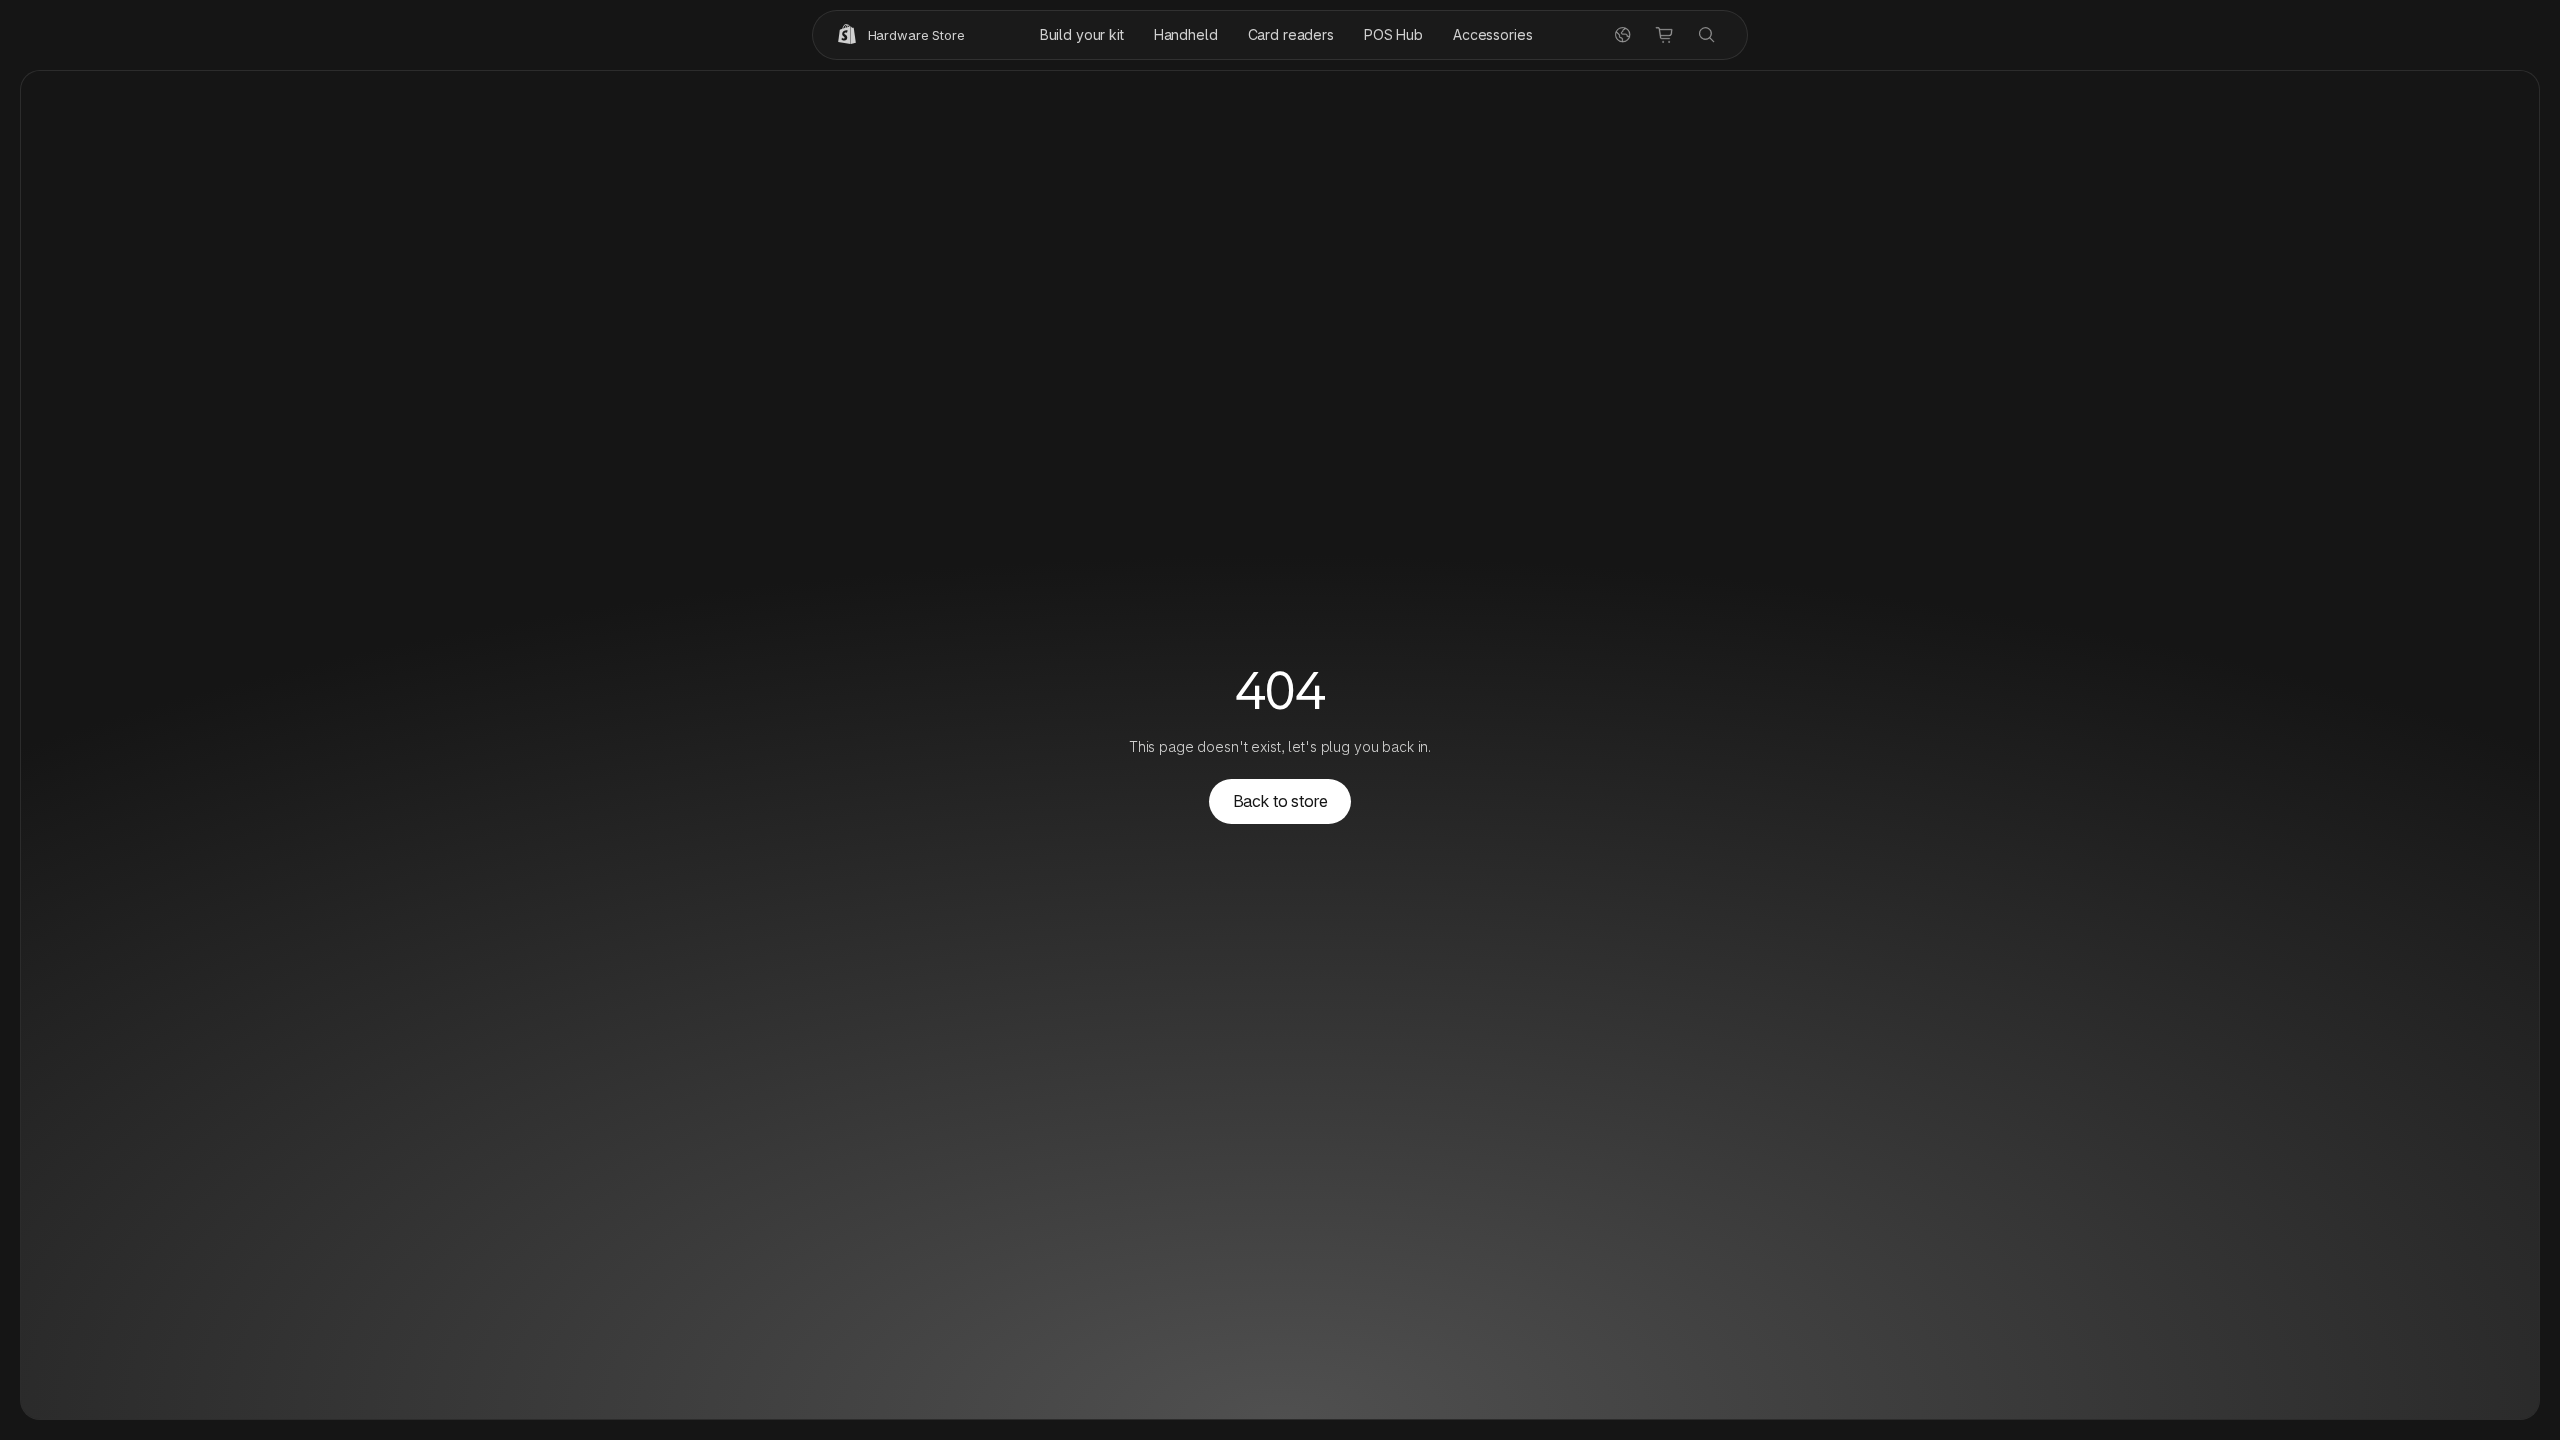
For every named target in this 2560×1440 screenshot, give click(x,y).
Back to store (1280, 801)
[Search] (1707, 35)
